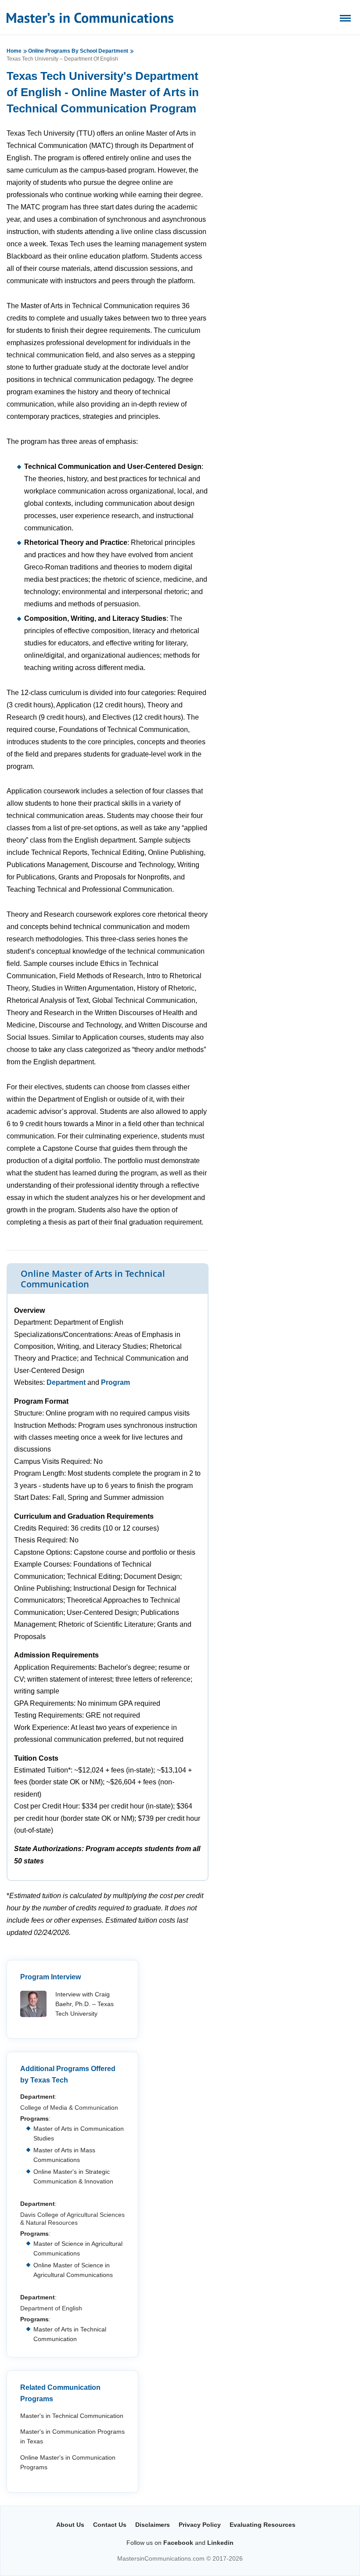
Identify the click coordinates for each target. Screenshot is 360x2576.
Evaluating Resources (263, 2525)
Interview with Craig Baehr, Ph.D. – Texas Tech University (85, 2004)
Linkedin (220, 2543)
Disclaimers (153, 2525)
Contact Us (110, 2525)
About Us (70, 2525)
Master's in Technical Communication (72, 2416)
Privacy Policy (200, 2525)
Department (66, 1382)
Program (115, 1382)
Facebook (178, 2543)
